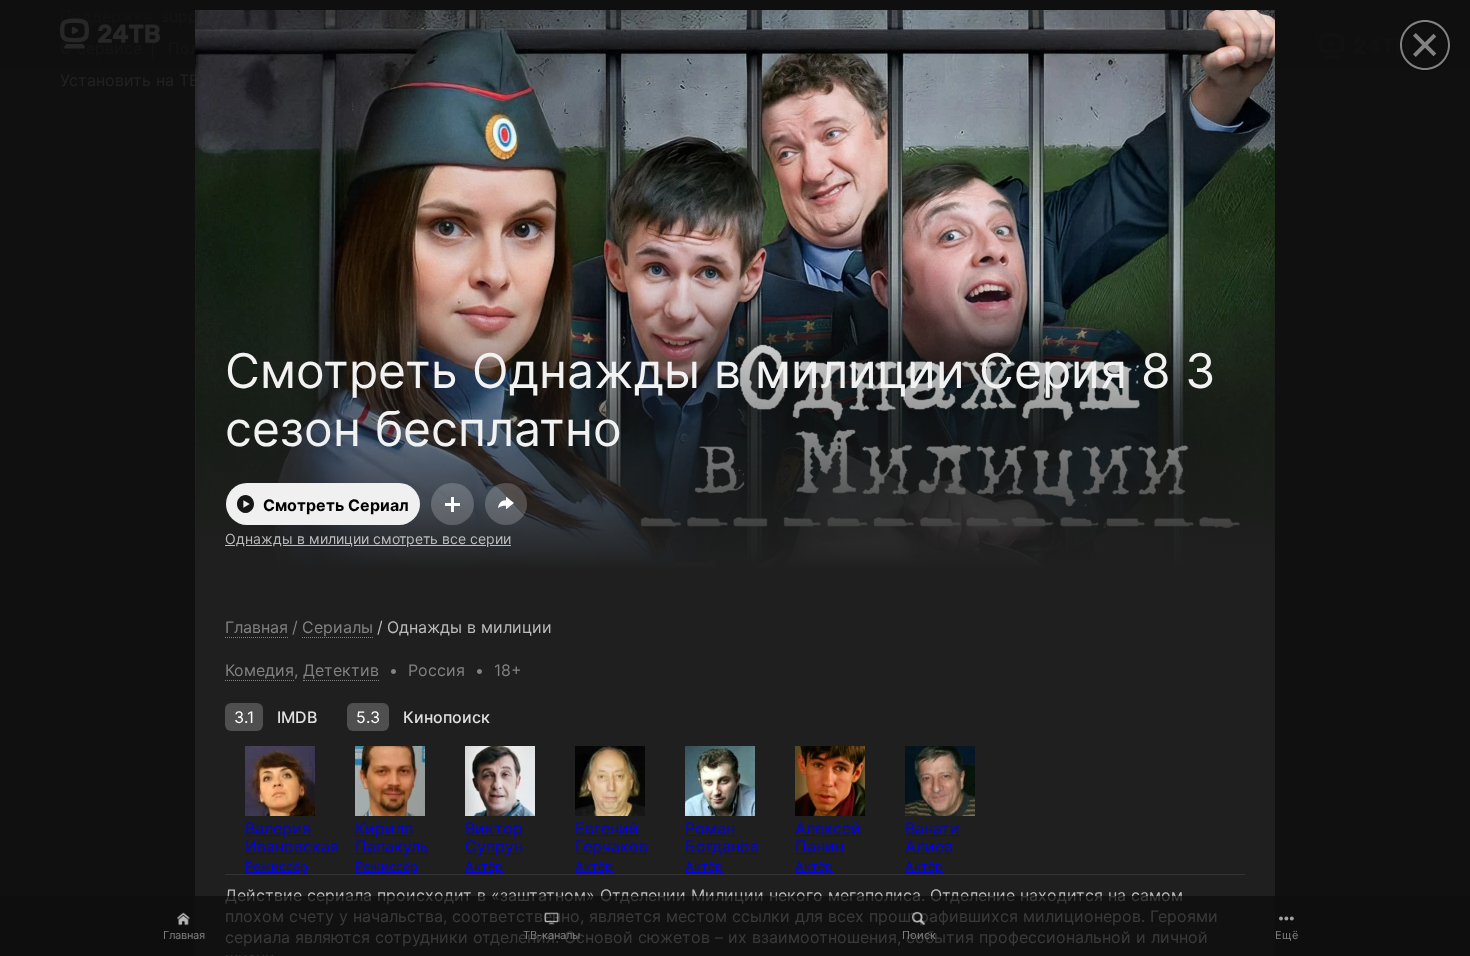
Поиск (919, 935)
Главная (184, 935)
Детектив (341, 670)
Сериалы (337, 627)
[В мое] (452, 504)
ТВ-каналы (551, 935)
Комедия (259, 670)
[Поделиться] (506, 504)
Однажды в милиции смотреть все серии (368, 538)
